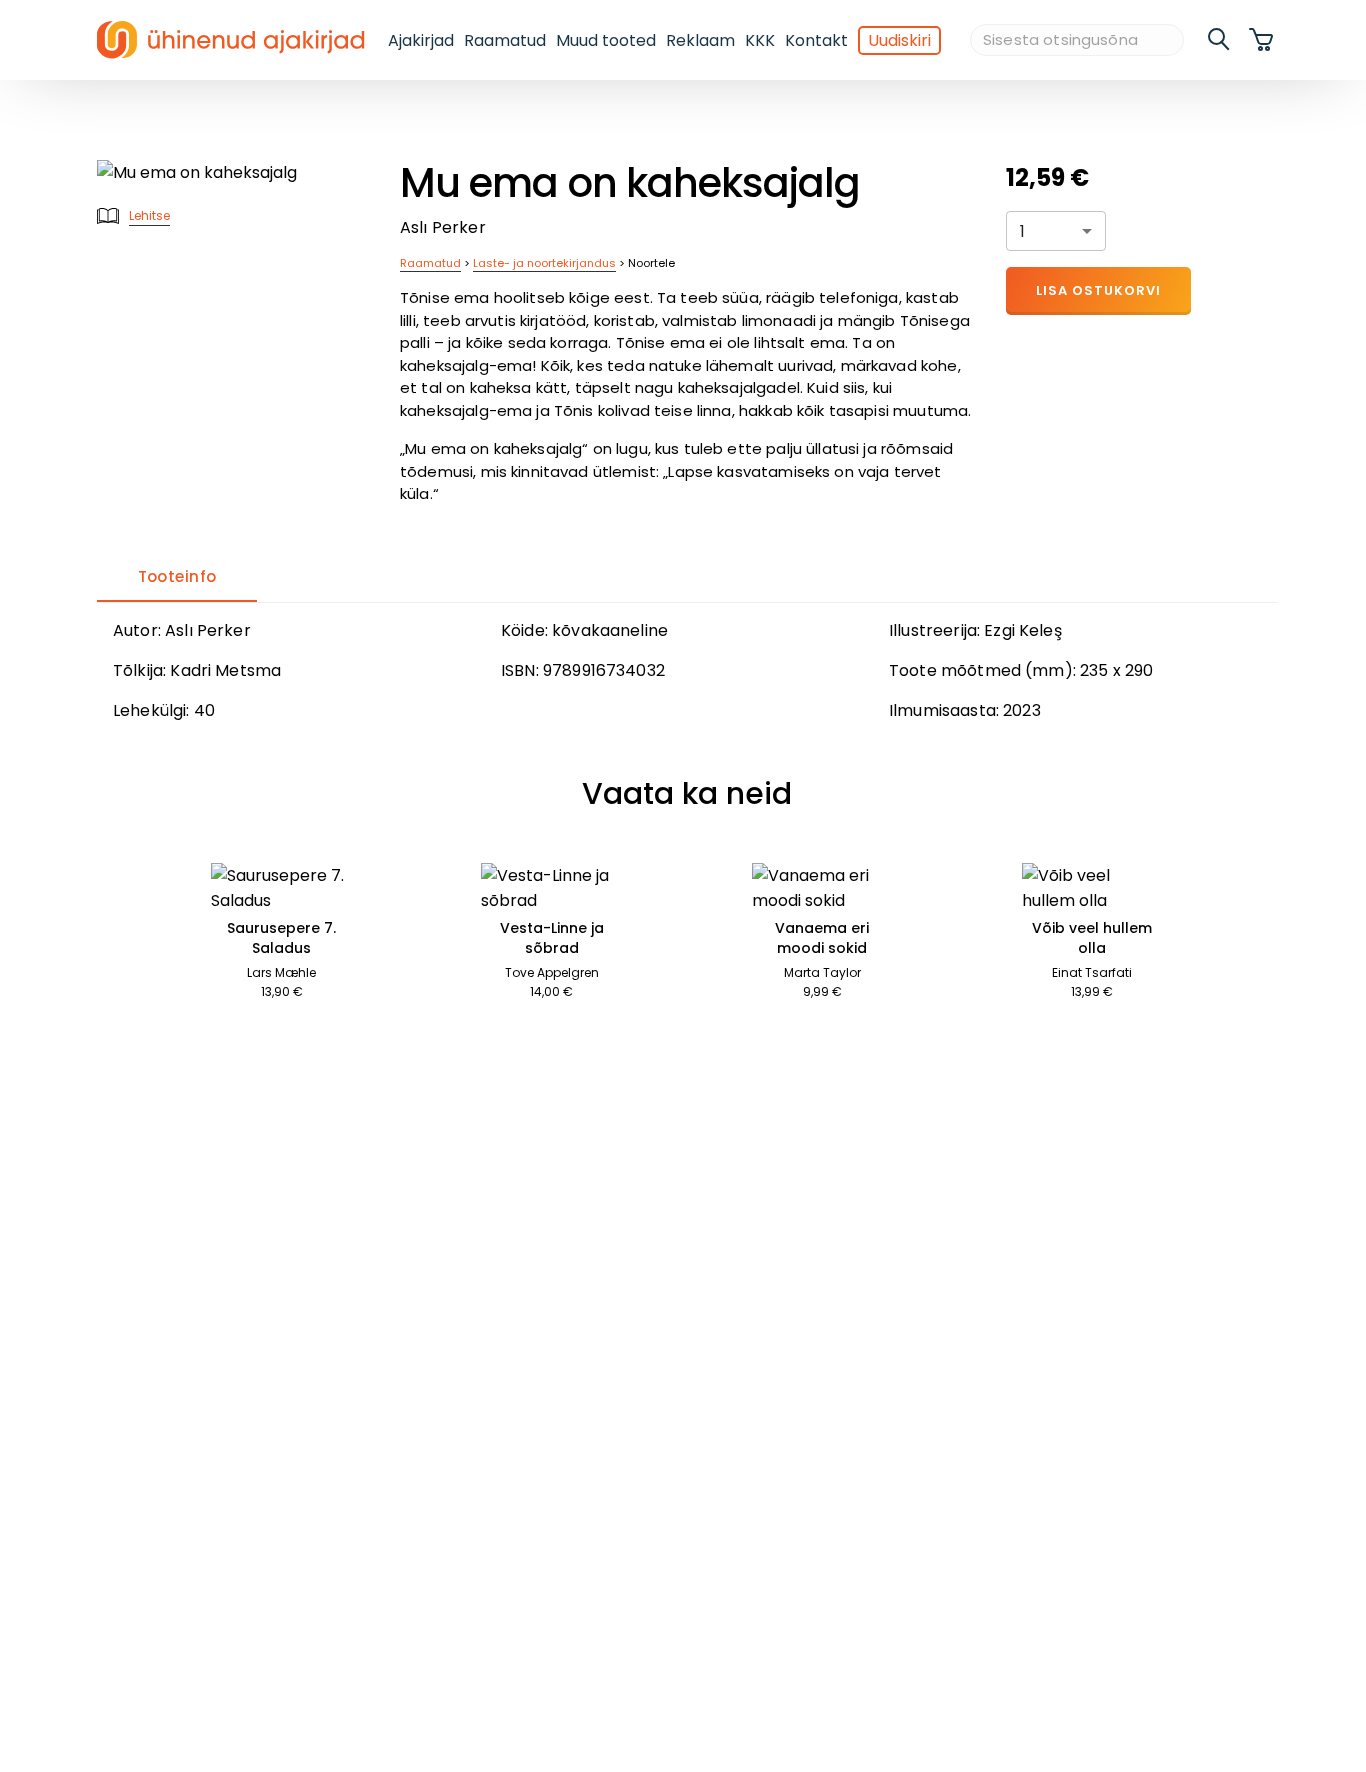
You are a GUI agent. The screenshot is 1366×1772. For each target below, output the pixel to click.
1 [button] (1022, 231)
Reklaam (700, 40)
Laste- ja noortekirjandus (544, 263)
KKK (760, 40)
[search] (1220, 40)
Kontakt (816, 40)
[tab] (177, 578)
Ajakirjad (421, 40)
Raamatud (505, 40)
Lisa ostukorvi (1098, 290)
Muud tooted (606, 40)
